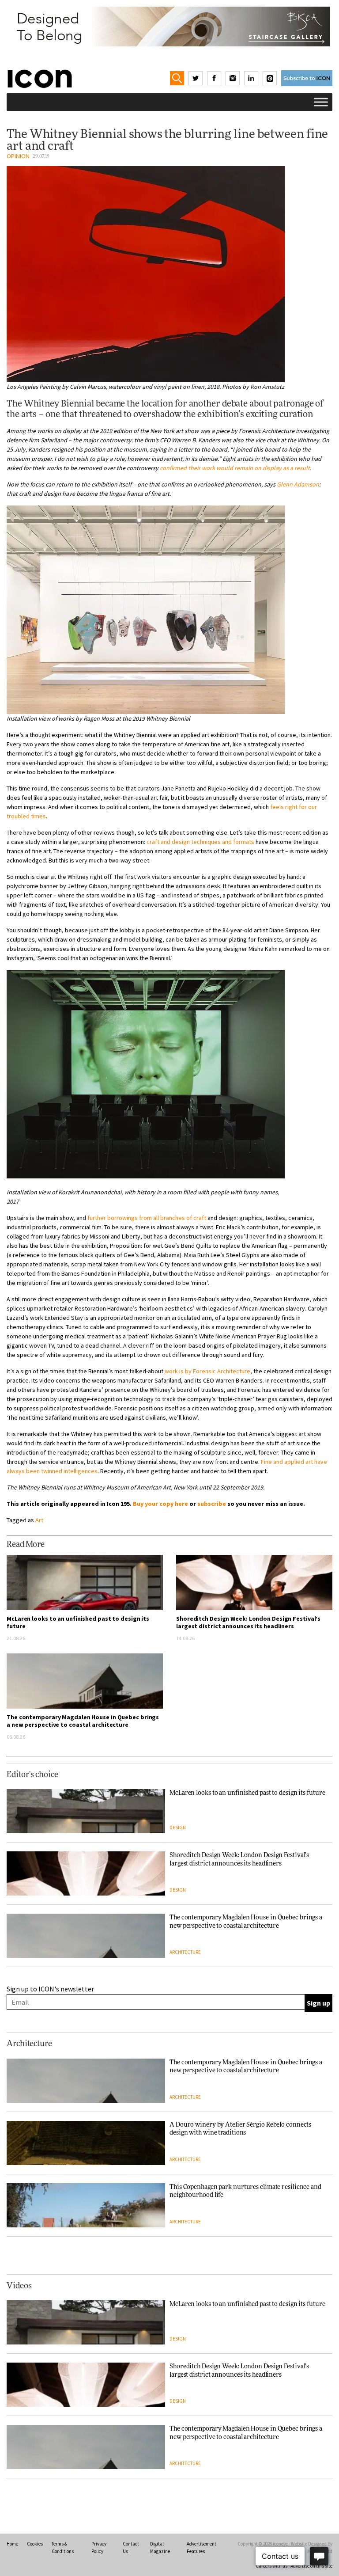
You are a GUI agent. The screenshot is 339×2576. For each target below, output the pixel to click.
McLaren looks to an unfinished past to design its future (78, 1622)
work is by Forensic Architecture (207, 1371)
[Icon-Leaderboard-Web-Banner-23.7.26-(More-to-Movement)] (169, 27)
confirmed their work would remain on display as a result (235, 468)
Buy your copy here (160, 1504)
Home (12, 2544)
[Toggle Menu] (321, 102)
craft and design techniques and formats (200, 842)
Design (178, 1828)
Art (39, 1520)
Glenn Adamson (298, 484)
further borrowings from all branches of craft (147, 1218)
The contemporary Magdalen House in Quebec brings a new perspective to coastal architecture (83, 1721)
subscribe (212, 1504)
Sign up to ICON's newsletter (50, 1989)
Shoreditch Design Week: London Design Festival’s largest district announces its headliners (248, 1622)
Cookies (35, 2544)
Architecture (185, 1952)
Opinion (18, 156)
